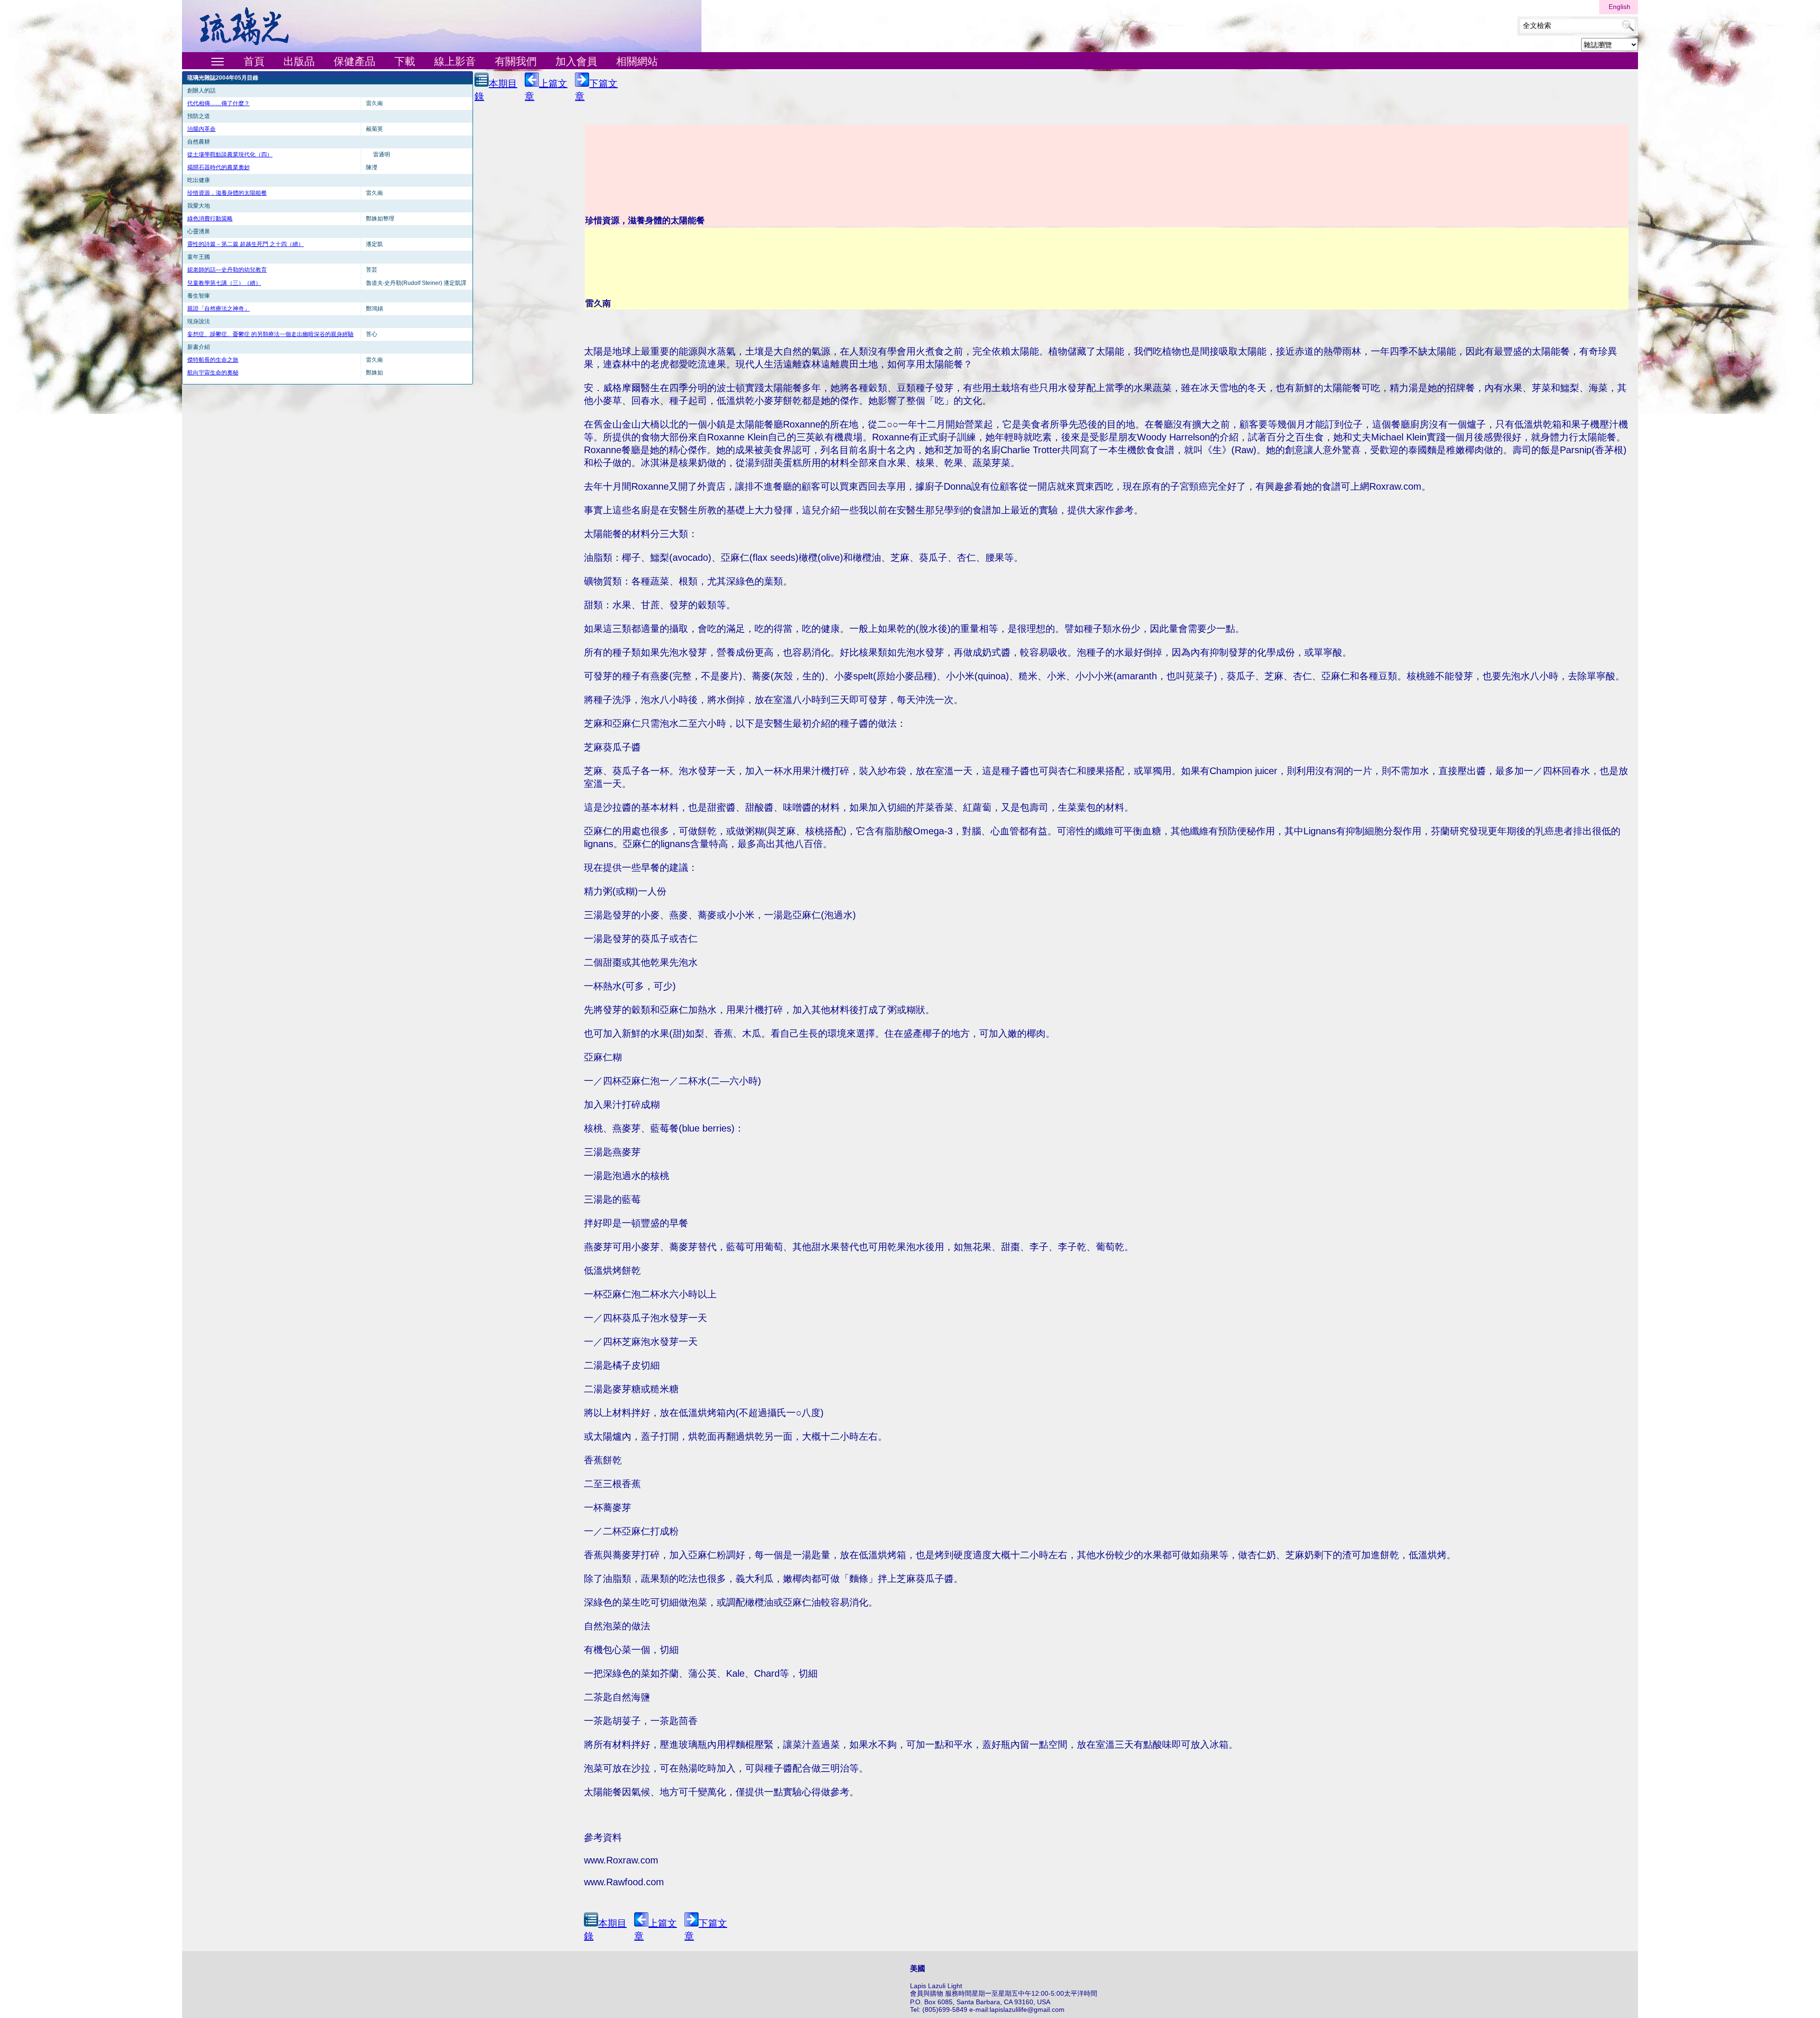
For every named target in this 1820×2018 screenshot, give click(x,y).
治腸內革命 (201, 129)
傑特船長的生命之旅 (213, 360)
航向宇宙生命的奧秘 (213, 373)
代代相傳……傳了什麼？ (218, 103)
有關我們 (516, 61)
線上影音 (455, 61)
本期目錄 (496, 90)
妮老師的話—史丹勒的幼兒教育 (227, 270)
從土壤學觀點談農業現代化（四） (230, 155)
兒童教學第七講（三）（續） (224, 283)
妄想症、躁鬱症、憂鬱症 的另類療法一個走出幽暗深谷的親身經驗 (270, 334)
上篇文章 (546, 90)
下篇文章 (596, 90)
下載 (405, 61)
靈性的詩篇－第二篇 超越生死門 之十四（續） (246, 244)
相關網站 (637, 61)
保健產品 (355, 61)
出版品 (299, 61)
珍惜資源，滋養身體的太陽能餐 (227, 193)
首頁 (254, 61)
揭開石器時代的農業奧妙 (218, 167)
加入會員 (576, 61)
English (1620, 7)
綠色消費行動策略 (210, 219)
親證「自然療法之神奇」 (218, 309)
